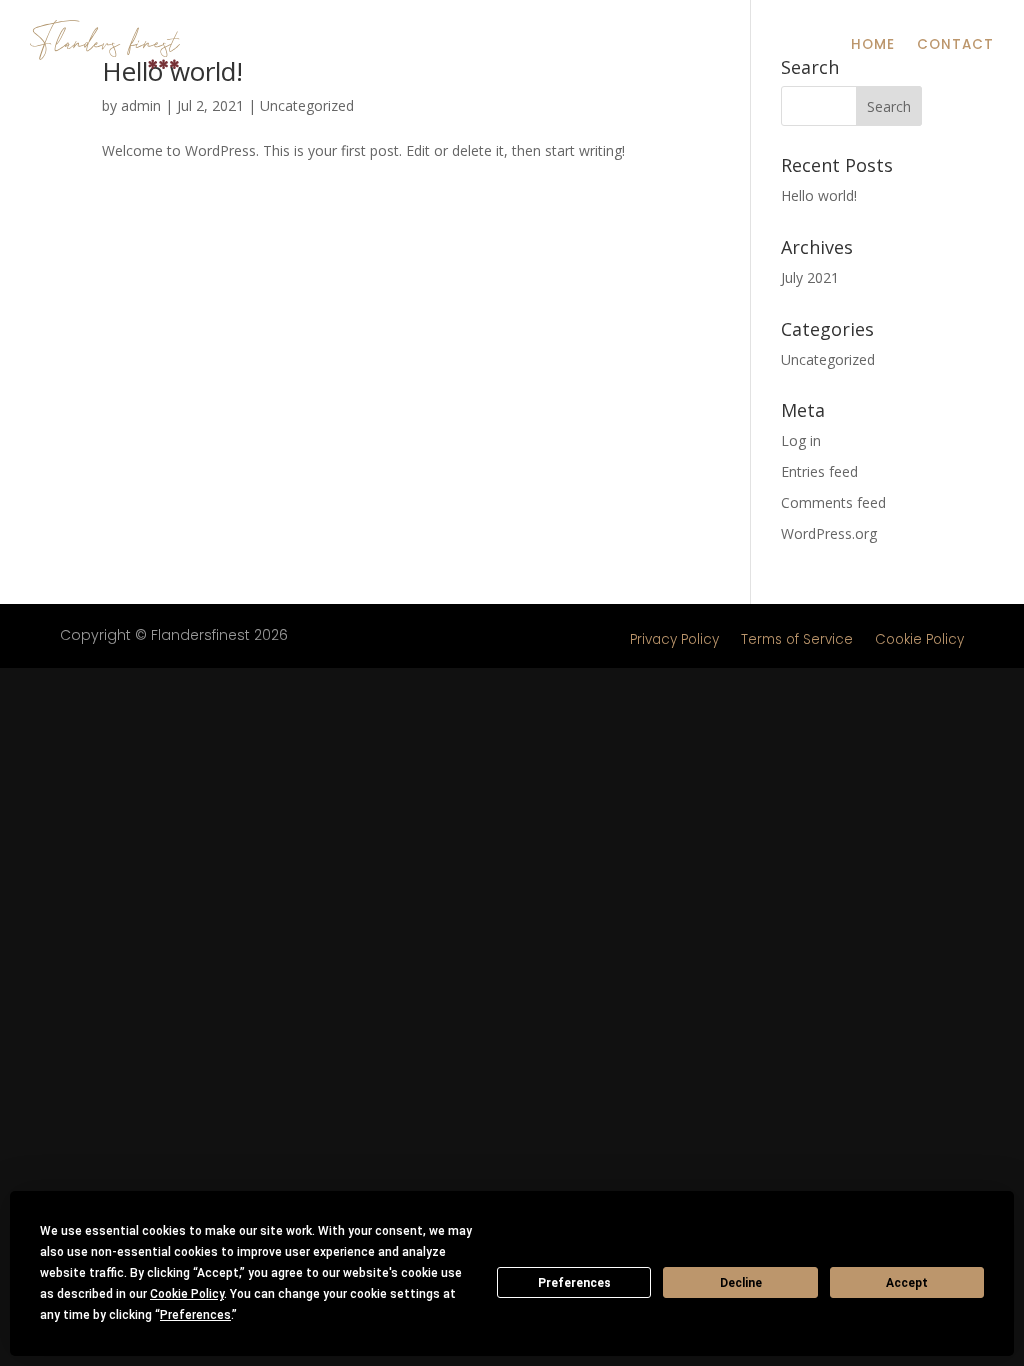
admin (141, 105)
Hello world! (819, 195)
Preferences (574, 1283)
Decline (741, 1283)
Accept (907, 1283)
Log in (801, 440)
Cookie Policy (919, 640)
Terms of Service (797, 640)
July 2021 (810, 277)
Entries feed (819, 471)
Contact (955, 45)
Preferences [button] (195, 1315)
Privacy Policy (674, 640)
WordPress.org (829, 533)
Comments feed (833, 502)
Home (873, 45)
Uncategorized (307, 105)
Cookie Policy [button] (187, 1294)
